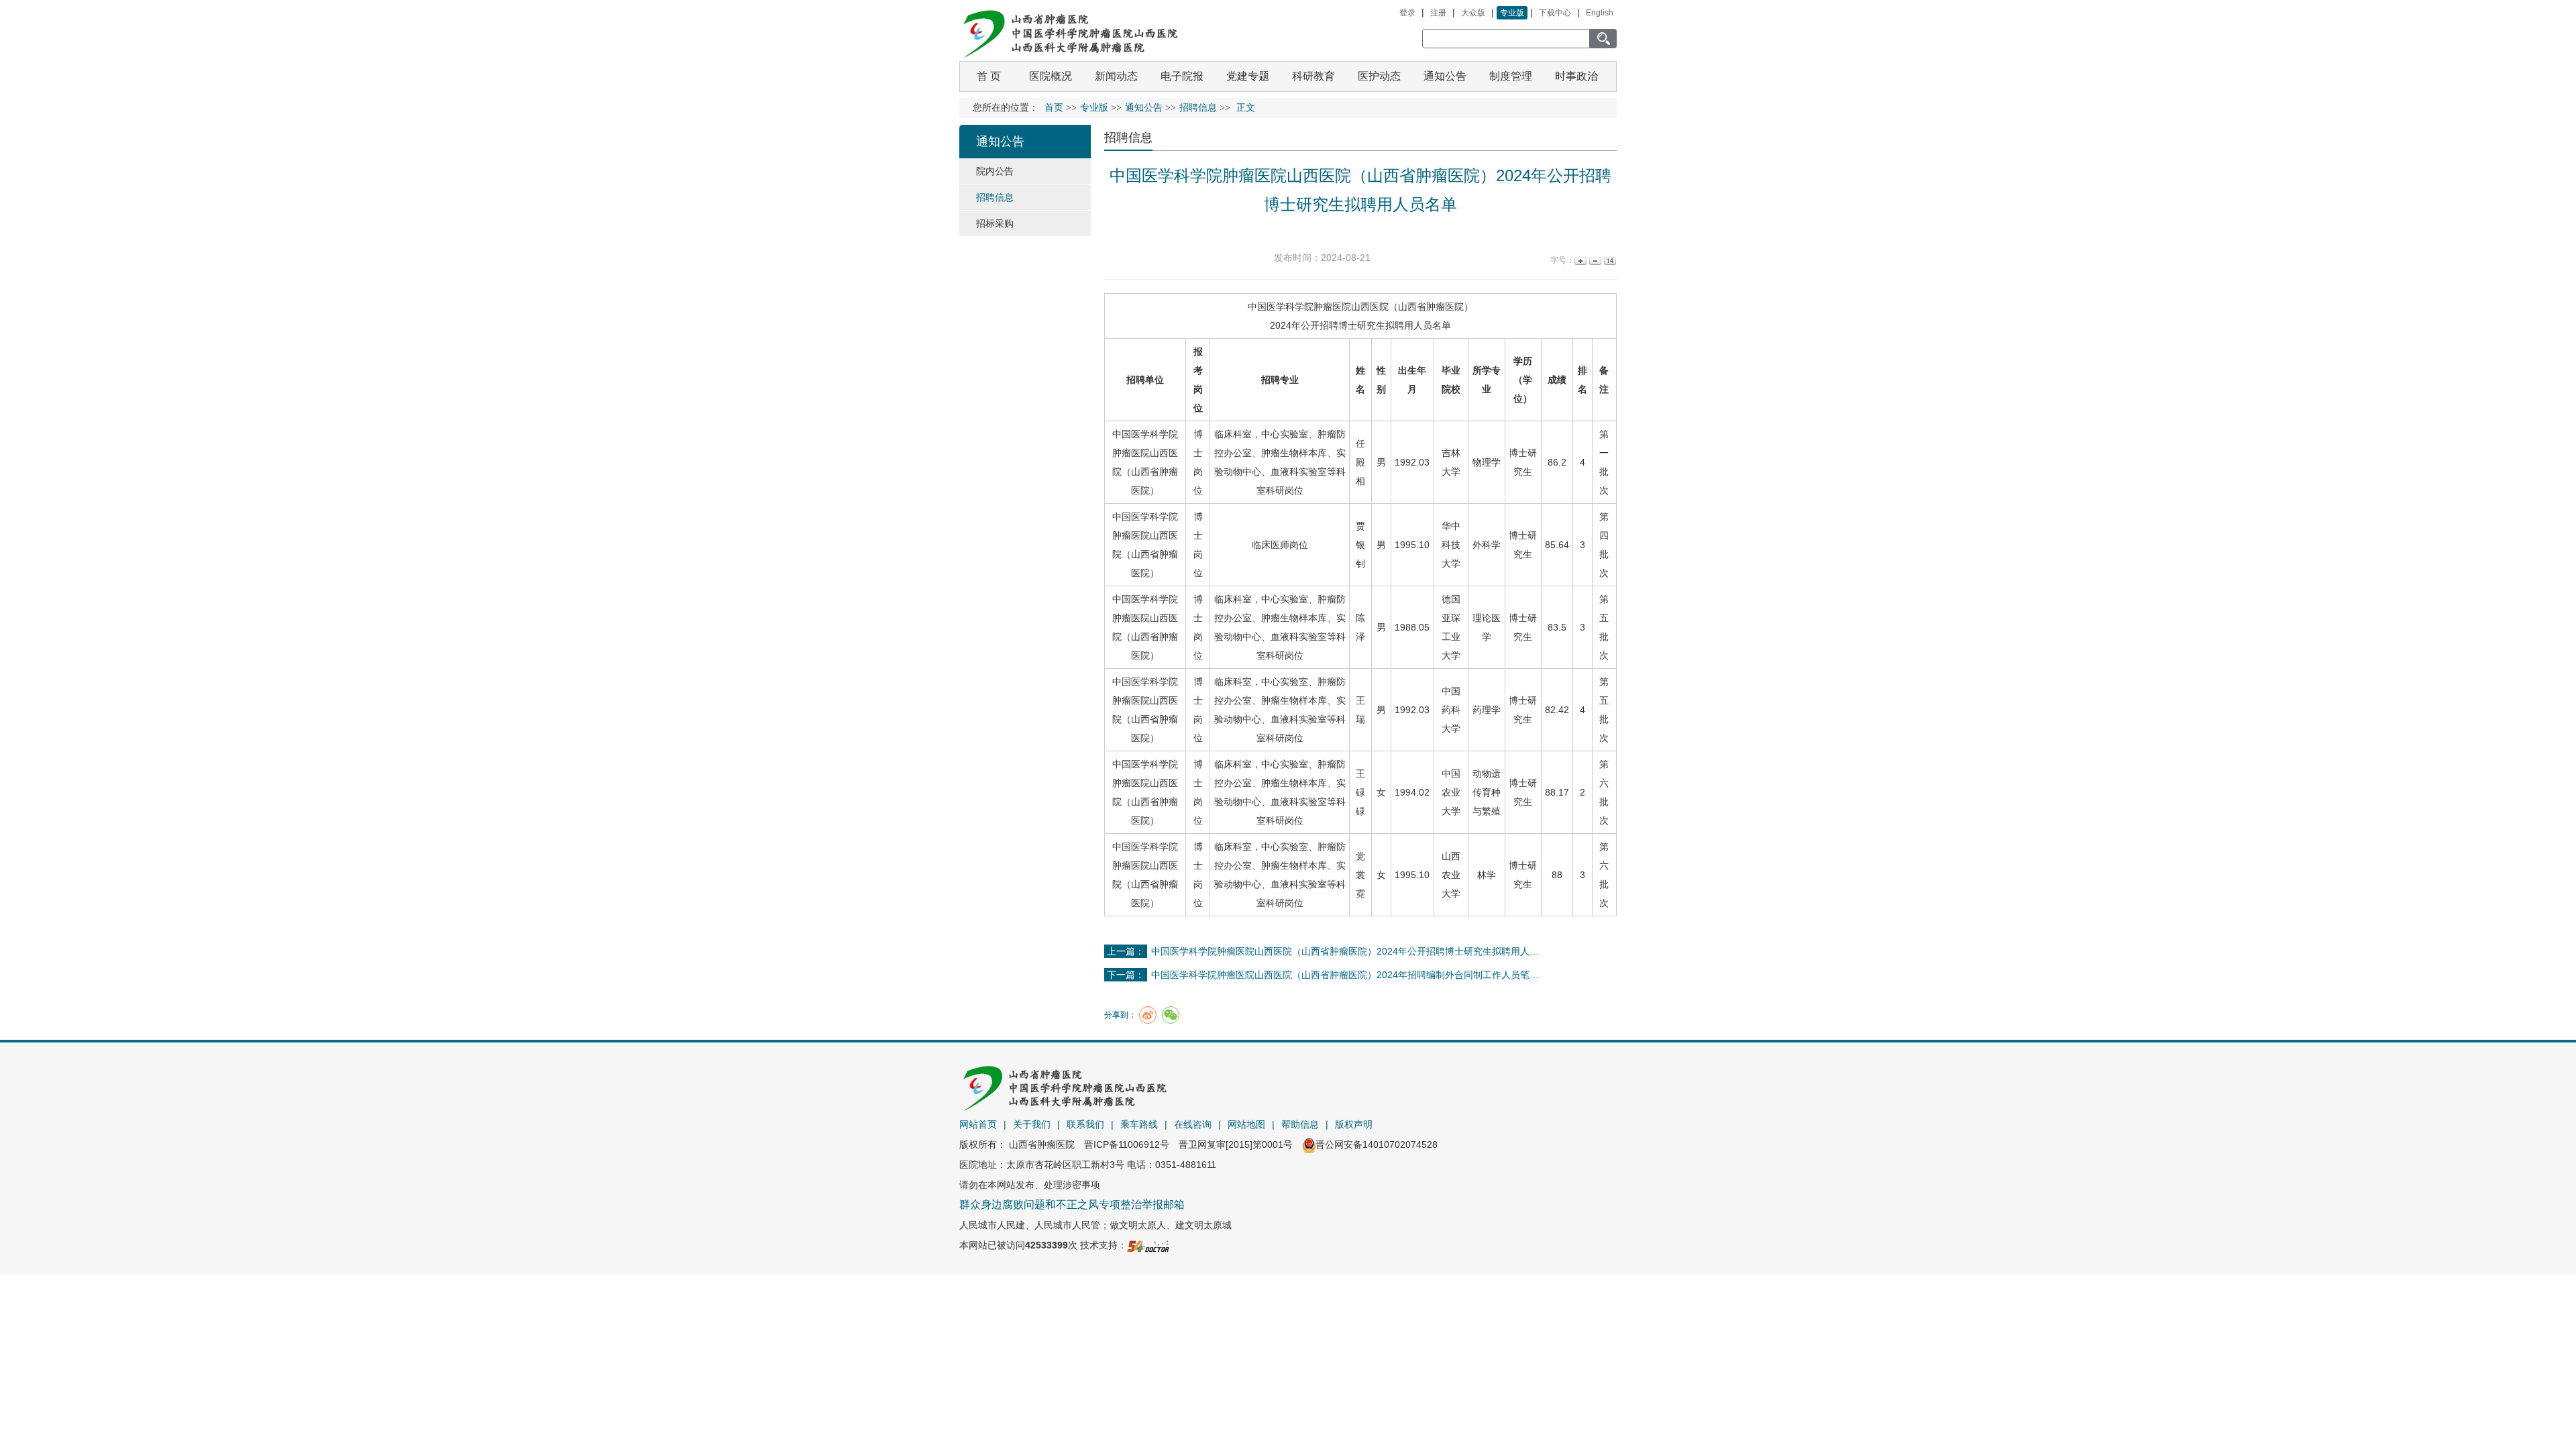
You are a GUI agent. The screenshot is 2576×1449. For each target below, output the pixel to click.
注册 (1438, 13)
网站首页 (978, 1124)
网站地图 (1246, 1124)
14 (1609, 261)
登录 (1407, 13)
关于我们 (1032, 1124)
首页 (1054, 108)
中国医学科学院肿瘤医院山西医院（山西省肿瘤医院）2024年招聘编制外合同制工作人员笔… (1345, 975)
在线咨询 (1193, 1124)
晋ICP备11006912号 (1127, 1144)
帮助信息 (1300, 1124)
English (1600, 13)
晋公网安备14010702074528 (1377, 1144)
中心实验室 (1285, 434)
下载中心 (1555, 13)
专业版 (1512, 13)
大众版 (1473, 13)
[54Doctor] (1148, 1245)
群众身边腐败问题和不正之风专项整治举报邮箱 (1072, 1204)
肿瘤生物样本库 (1294, 453)
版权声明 (1354, 1124)
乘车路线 (1139, 1124)
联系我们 (1085, 1124)
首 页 (989, 76)
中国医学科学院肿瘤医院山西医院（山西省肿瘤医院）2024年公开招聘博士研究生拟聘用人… (1345, 951)
